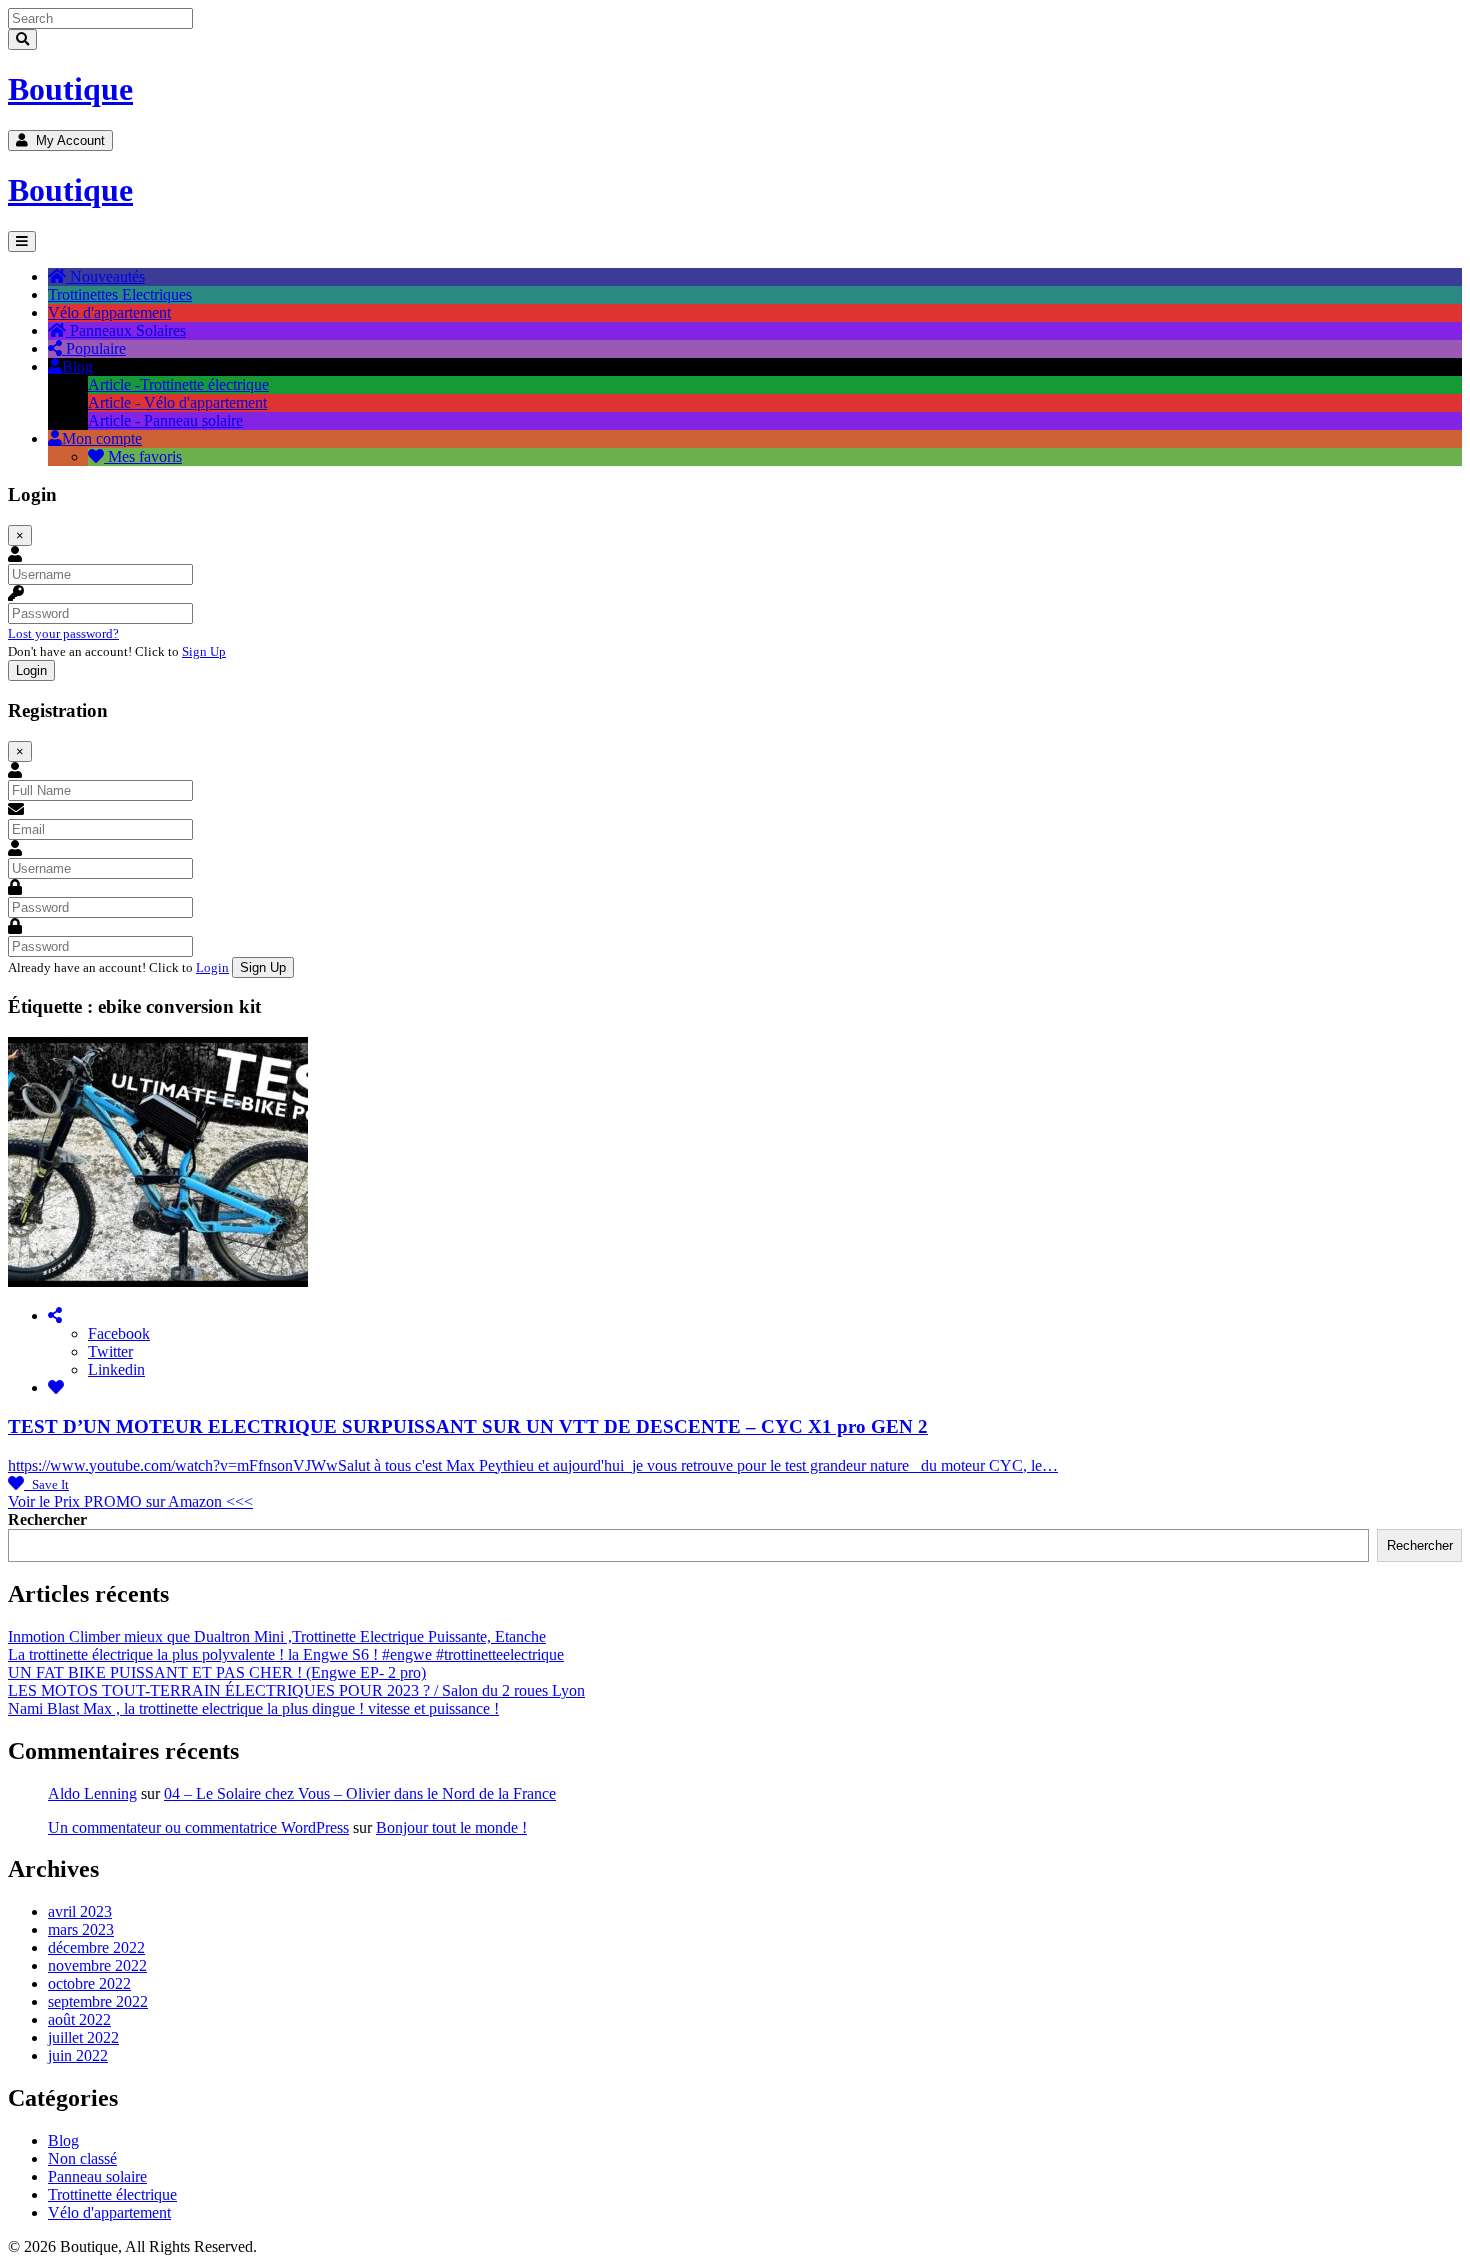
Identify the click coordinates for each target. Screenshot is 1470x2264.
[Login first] (56, 1387)
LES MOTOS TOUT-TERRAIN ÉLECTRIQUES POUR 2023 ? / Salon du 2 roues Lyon (296, 1690)
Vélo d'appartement (109, 2212)
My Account (66, 140)
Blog (63, 2140)
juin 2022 (78, 2055)
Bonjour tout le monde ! (451, 1827)
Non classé (82, 2158)
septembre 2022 (98, 2001)
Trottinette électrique (112, 2194)
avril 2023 (80, 1911)
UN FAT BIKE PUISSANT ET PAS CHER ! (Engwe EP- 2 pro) (217, 1672)
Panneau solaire (97, 2176)
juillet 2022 (83, 2037)
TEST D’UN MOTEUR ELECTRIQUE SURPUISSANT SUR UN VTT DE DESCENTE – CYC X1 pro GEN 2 (468, 1426)
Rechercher (47, 1519)
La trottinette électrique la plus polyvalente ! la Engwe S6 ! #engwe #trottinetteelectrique (286, 1654)
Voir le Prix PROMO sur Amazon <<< (130, 1501)
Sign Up (204, 651)
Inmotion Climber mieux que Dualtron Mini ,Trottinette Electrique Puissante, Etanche (277, 1636)
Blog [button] (77, 366)
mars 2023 (81, 1929)
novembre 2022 (97, 1965)
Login (212, 967)
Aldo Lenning (92, 1793)
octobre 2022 (89, 1983)
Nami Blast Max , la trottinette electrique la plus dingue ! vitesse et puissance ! (253, 1708)
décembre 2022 (96, 1947)
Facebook (119, 1333)
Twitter (110, 1351)
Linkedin (116, 1369)
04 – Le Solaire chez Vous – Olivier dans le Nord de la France (360, 1793)
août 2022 (79, 2019)
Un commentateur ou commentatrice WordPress (198, 1827)
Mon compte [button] (102, 438)
